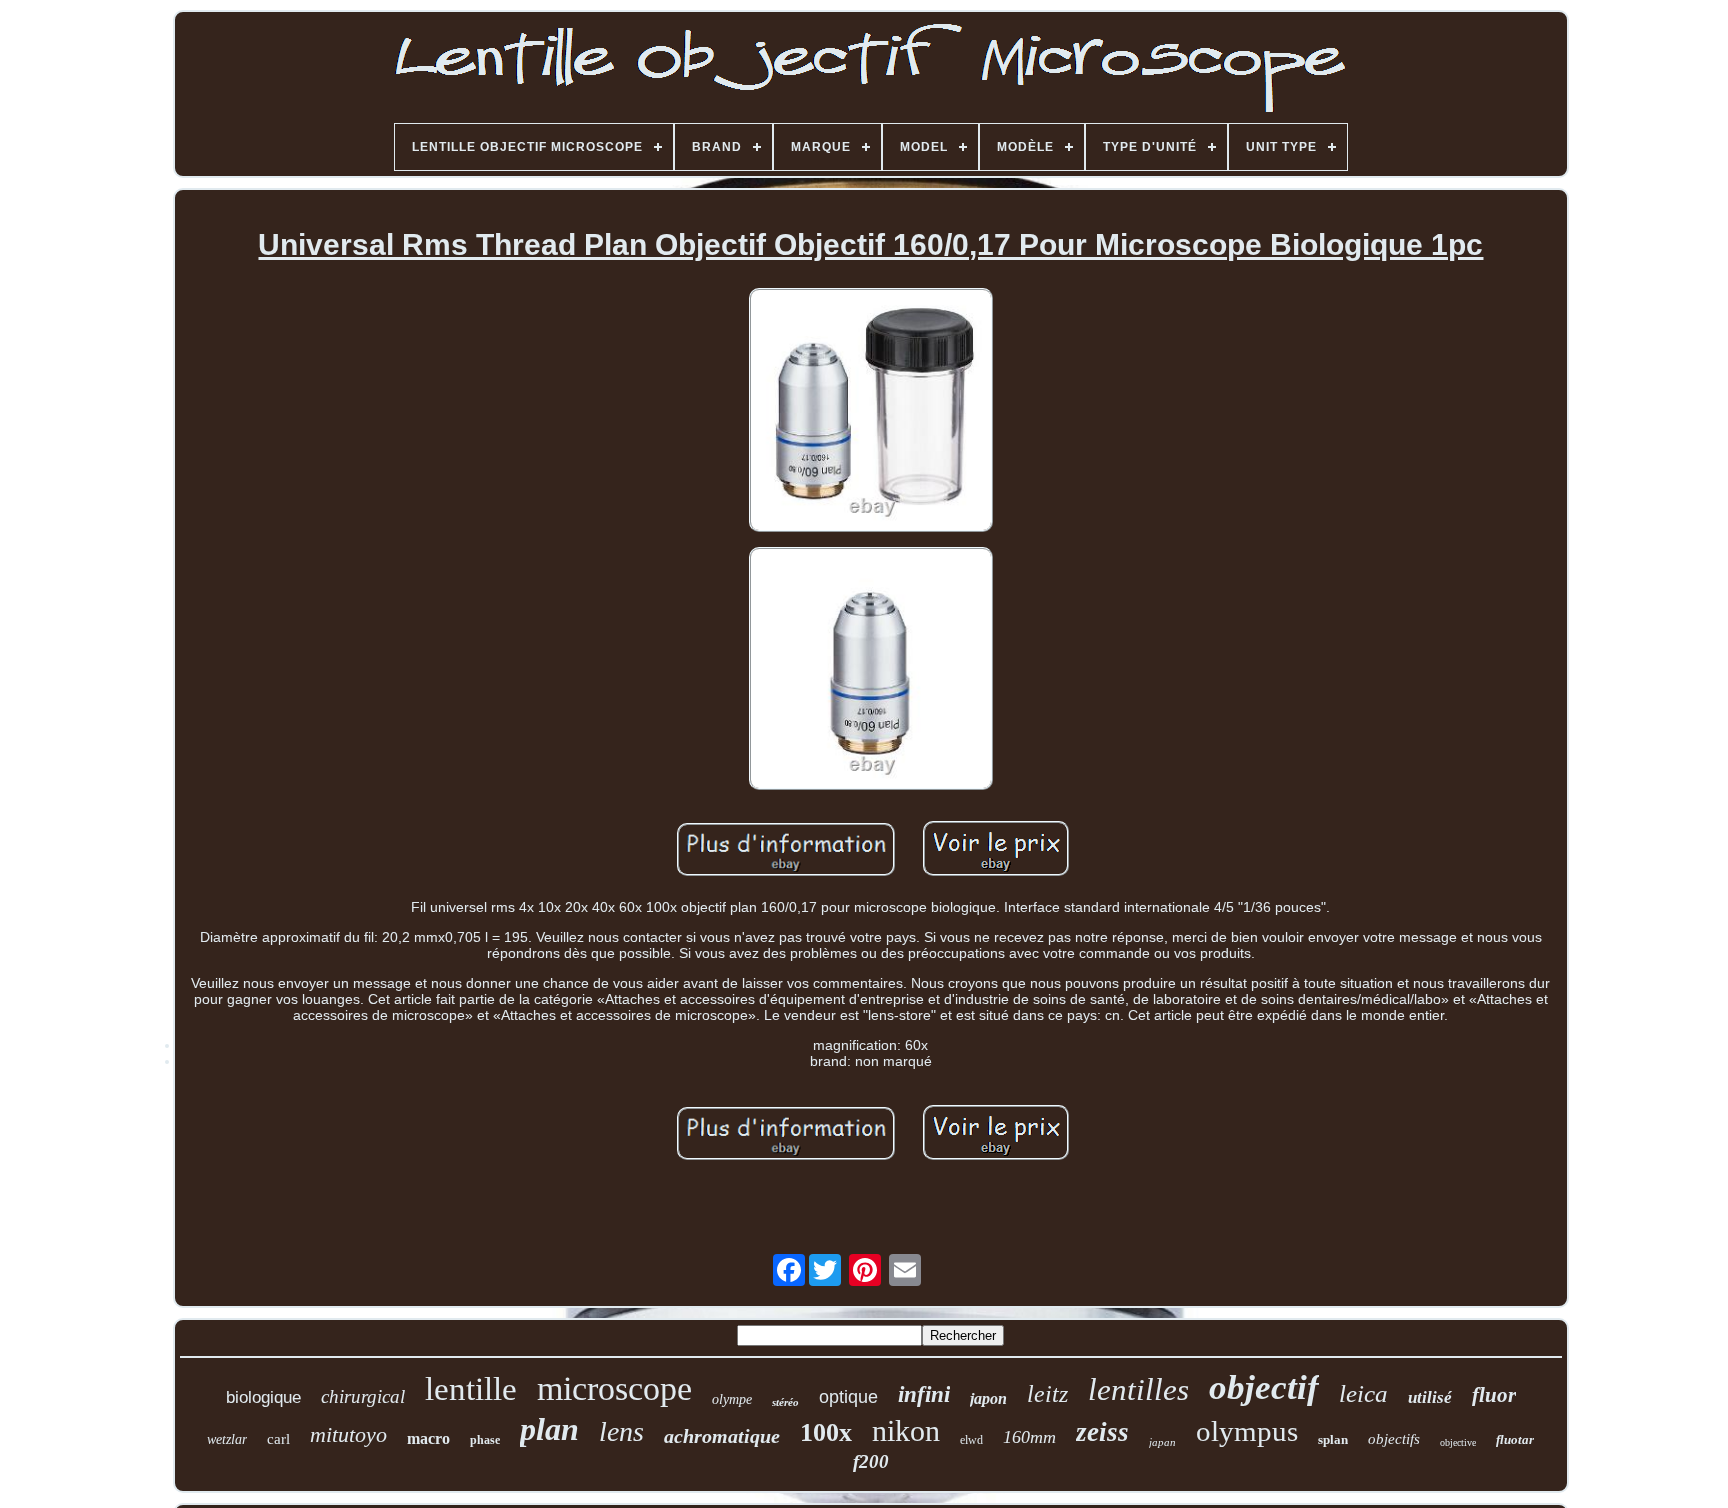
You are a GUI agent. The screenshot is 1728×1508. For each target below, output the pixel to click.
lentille (471, 1389)
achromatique (722, 1436)
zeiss (1102, 1432)
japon (988, 1398)
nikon (906, 1430)
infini (924, 1394)
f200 (871, 1461)
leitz (1047, 1394)
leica (1363, 1393)
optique (848, 1397)
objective (1458, 1442)
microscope (614, 1388)
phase (485, 1440)
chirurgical (363, 1396)
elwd (971, 1440)
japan (1162, 1442)
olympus (1247, 1431)
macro (428, 1438)
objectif (1264, 1387)
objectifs (1394, 1439)
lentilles (1138, 1389)
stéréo (785, 1402)
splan (1333, 1439)
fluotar (1515, 1439)
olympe (732, 1399)
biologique (263, 1397)
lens (621, 1431)
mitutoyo (348, 1434)
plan (549, 1429)
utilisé (1430, 1397)
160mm (1029, 1437)
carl (278, 1439)
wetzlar (227, 1439)
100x (826, 1432)
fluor (1494, 1395)
